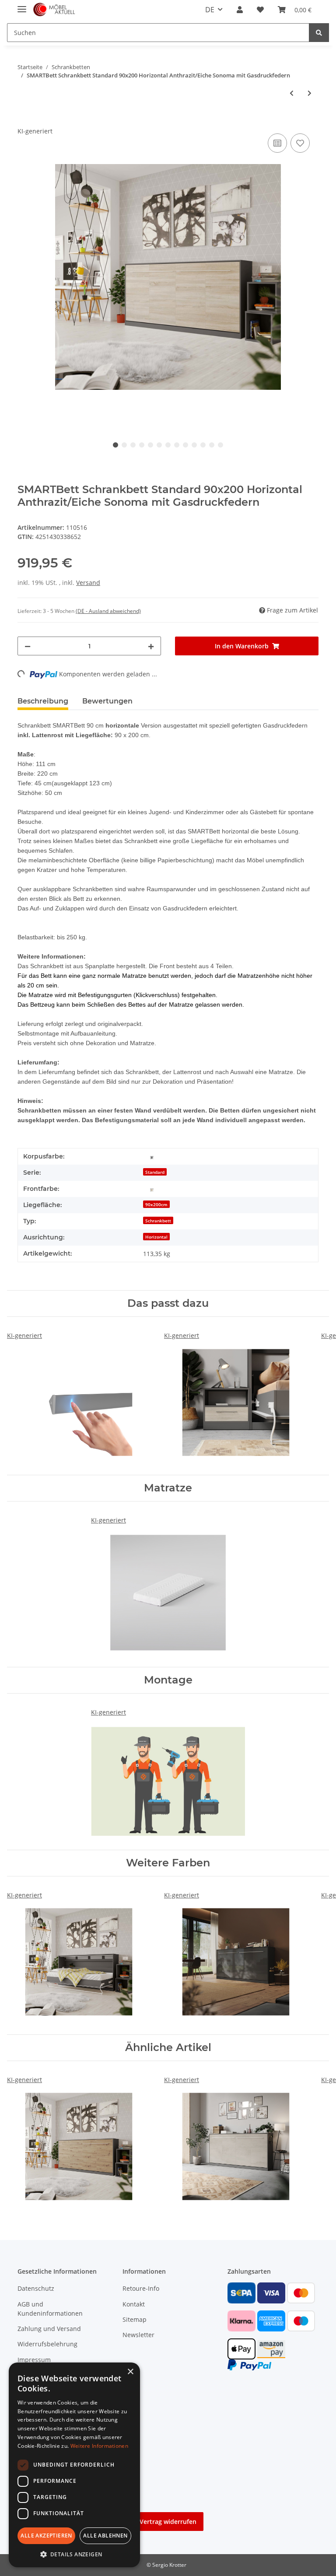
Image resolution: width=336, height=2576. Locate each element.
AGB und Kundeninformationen (50, 2309)
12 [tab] (212, 445)
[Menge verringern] (28, 646)
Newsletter (138, 2335)
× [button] (130, 2372)
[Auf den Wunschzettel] (300, 143)
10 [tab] (194, 445)
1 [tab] (115, 445)
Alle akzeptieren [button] (46, 2536)
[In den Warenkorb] (24, 122)
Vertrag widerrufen (168, 2522)
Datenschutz (36, 2288)
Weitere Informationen (99, 2446)
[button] (240, 10)
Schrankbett (158, 1221)
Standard (155, 1172)
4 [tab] (142, 445)
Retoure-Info (141, 2288)
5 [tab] (150, 445)
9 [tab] (185, 445)
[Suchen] (319, 33)
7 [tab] (168, 445)
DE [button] (210, 10)
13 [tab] (220, 445)
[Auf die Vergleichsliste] (277, 143)
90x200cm (156, 1204)
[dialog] (74, 2465)
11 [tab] (203, 445)
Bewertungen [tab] (107, 701)
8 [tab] (177, 445)
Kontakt (134, 2304)
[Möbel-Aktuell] (54, 10)
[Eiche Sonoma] (152, 1189)
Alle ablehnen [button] (105, 2536)
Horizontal (156, 1237)
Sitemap (135, 2319)
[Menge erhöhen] (151, 646)
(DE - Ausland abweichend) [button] (108, 611)
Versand (88, 583)
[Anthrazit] (152, 1157)
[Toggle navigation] (22, 5)
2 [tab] (124, 445)
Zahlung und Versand (49, 2329)
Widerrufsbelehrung (47, 2344)
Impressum (34, 2360)
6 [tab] (159, 445)
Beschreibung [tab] (43, 701)
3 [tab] (133, 445)
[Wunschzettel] (260, 10)
